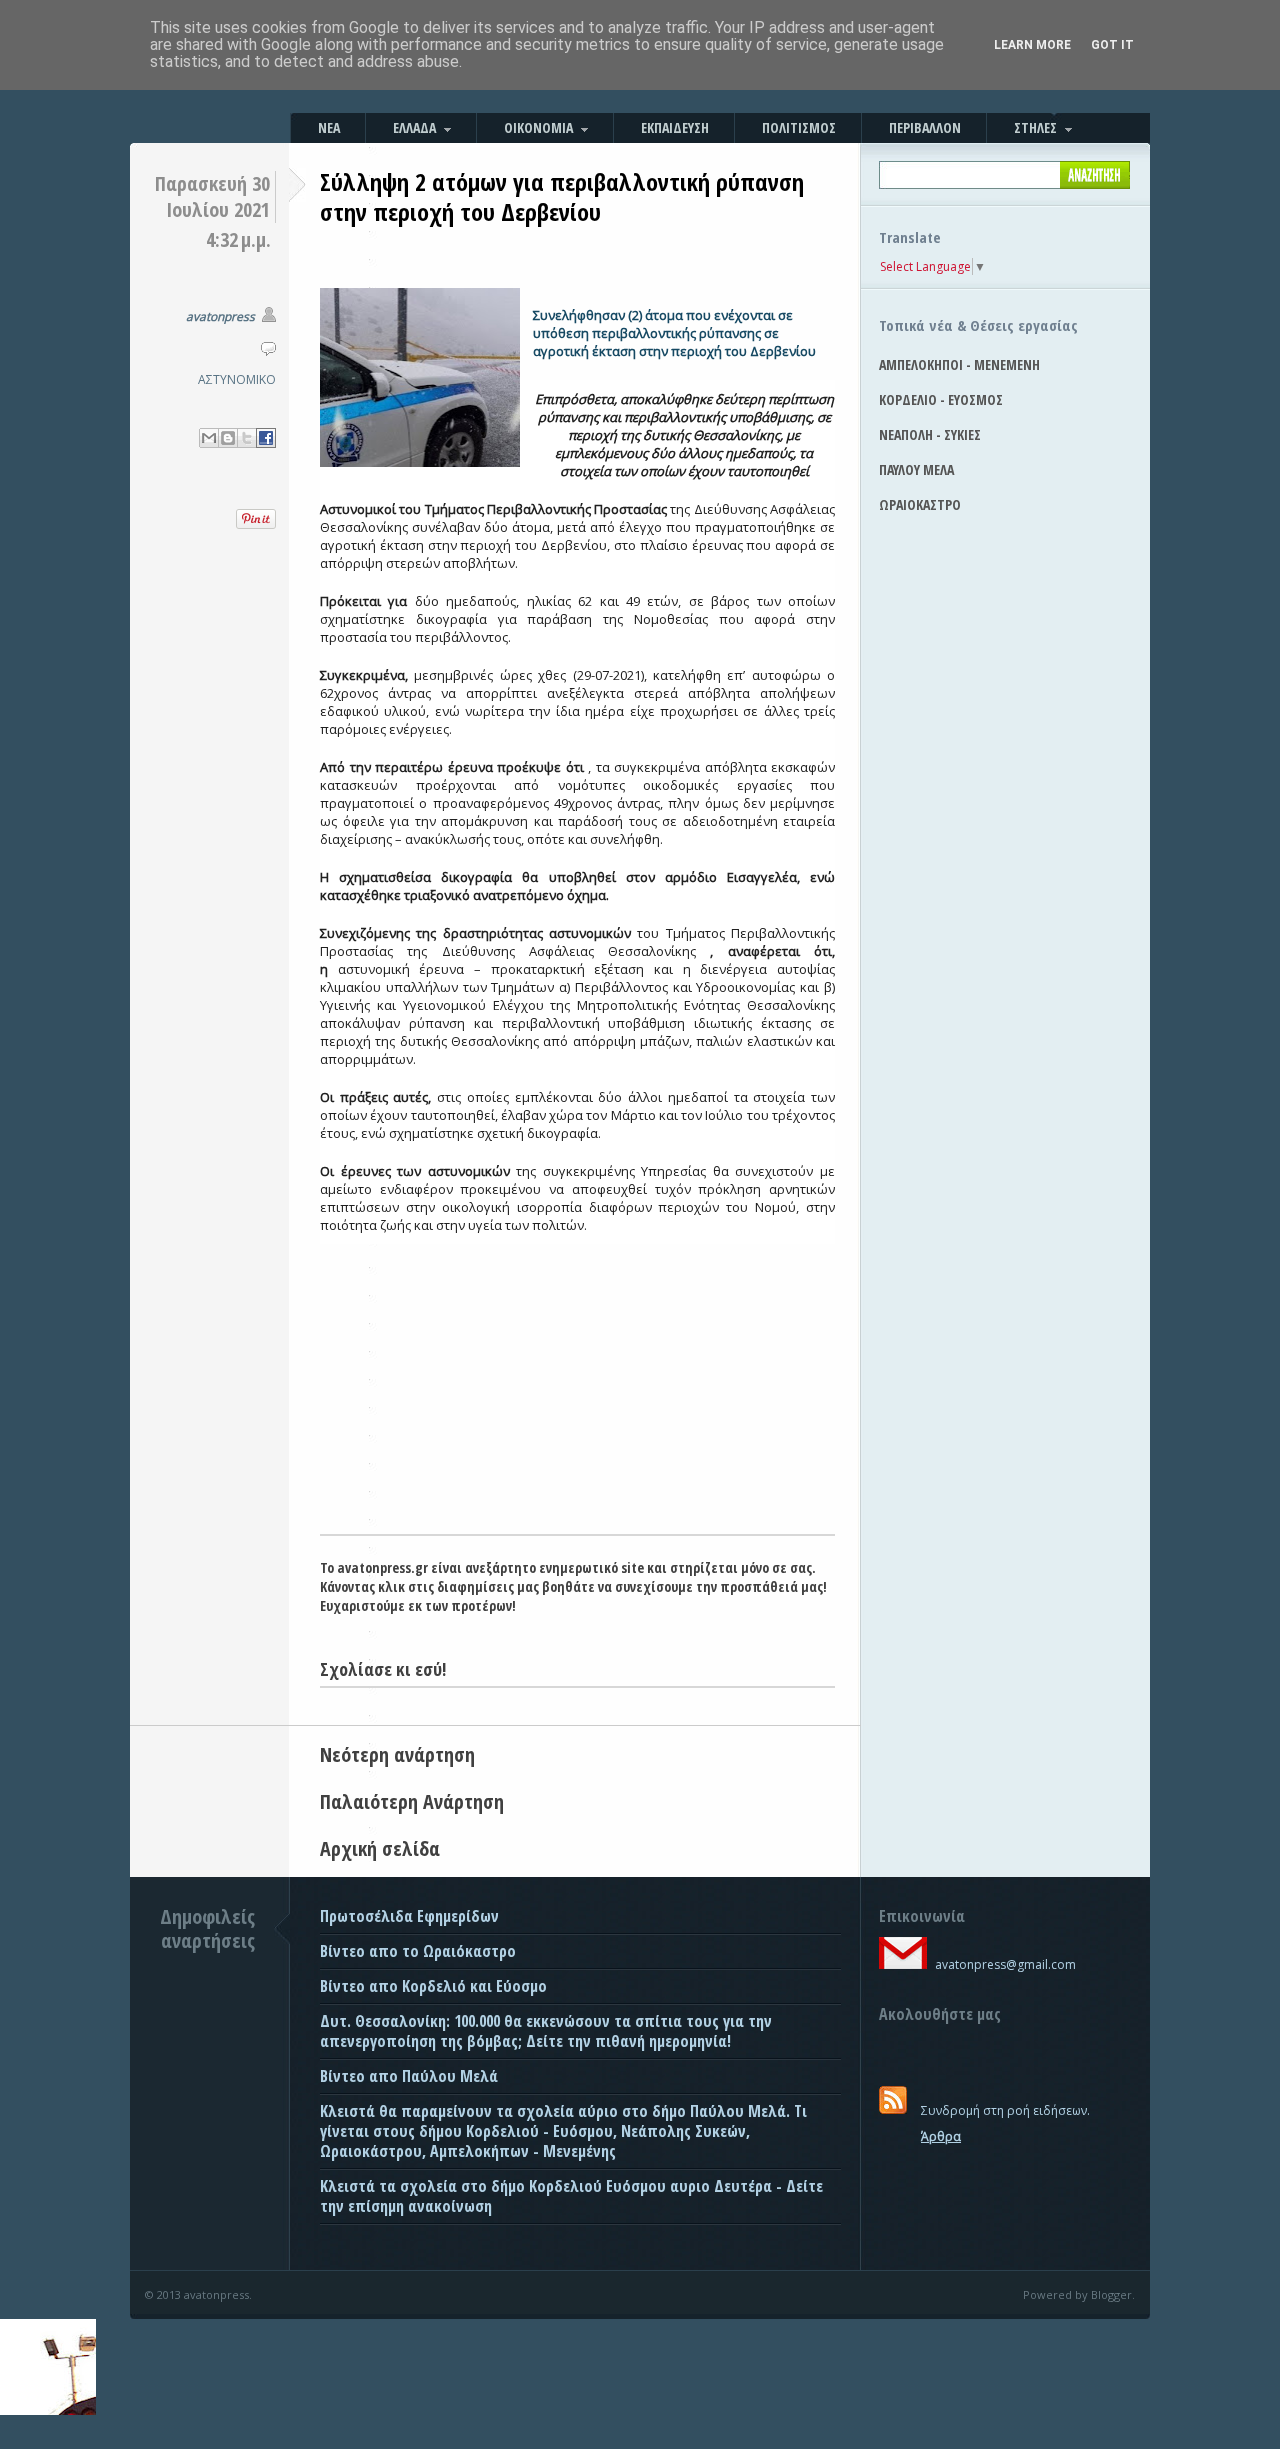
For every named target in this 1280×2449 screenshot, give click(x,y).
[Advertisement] (577, 1384)
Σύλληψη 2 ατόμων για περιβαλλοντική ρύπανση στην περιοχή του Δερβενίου (562, 196)
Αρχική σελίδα (380, 1848)
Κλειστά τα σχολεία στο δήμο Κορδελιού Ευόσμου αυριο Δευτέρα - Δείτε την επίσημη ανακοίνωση (571, 2196)
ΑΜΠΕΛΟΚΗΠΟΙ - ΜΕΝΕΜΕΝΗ (959, 364)
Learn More (1032, 45)
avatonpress (220, 316)
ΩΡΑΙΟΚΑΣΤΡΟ (920, 504)
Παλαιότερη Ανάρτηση (412, 1801)
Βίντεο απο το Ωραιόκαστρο (418, 1951)
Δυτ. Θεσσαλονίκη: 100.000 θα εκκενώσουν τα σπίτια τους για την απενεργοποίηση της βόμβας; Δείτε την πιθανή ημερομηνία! (546, 2031)
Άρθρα (941, 2136)
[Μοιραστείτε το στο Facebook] (266, 438)
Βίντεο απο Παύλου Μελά (409, 2076)
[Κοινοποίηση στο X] (247, 438)
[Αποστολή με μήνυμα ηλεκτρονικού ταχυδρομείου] (209, 438)
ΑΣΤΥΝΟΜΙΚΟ (237, 379)
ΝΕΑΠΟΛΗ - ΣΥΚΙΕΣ (930, 434)
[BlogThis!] (228, 438)
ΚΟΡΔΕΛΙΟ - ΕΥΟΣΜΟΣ (941, 399)
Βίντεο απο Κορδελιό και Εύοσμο (433, 1986)
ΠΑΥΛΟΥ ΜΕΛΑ (916, 469)
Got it (1112, 45)
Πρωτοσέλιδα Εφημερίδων (409, 1916)
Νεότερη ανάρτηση (397, 1754)
